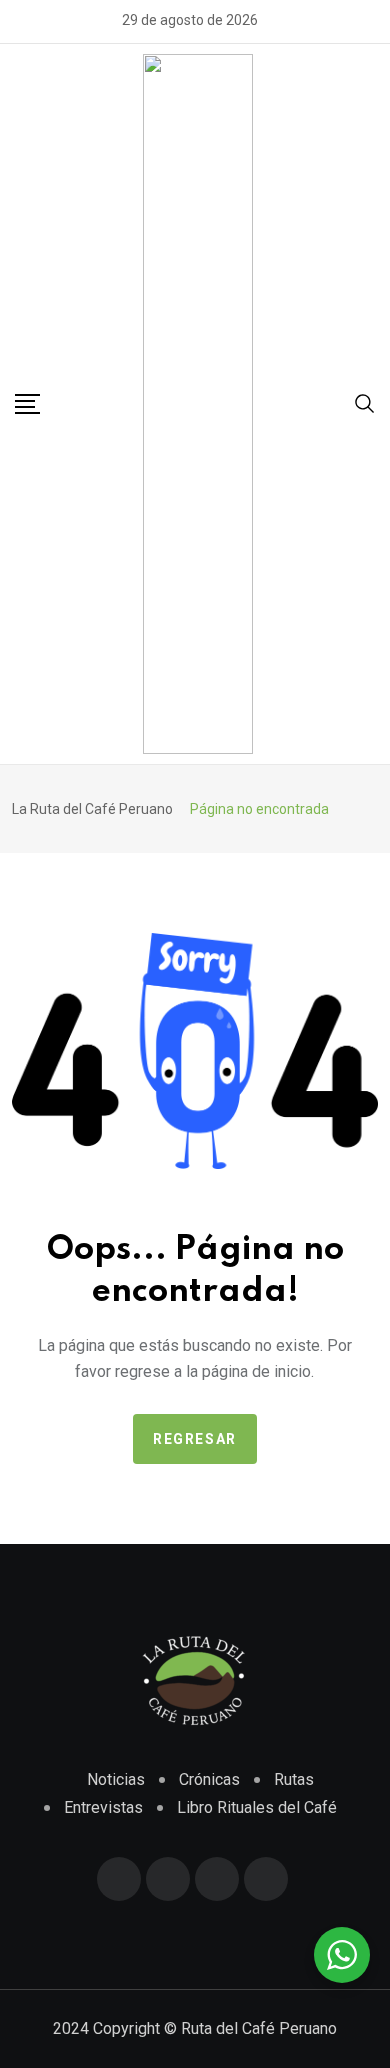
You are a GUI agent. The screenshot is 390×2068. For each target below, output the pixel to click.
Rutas (294, 1779)
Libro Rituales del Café (257, 1807)
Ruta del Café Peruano (259, 2028)
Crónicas (209, 1779)
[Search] (365, 402)
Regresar (195, 1439)
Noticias (116, 1779)
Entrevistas (103, 1807)
